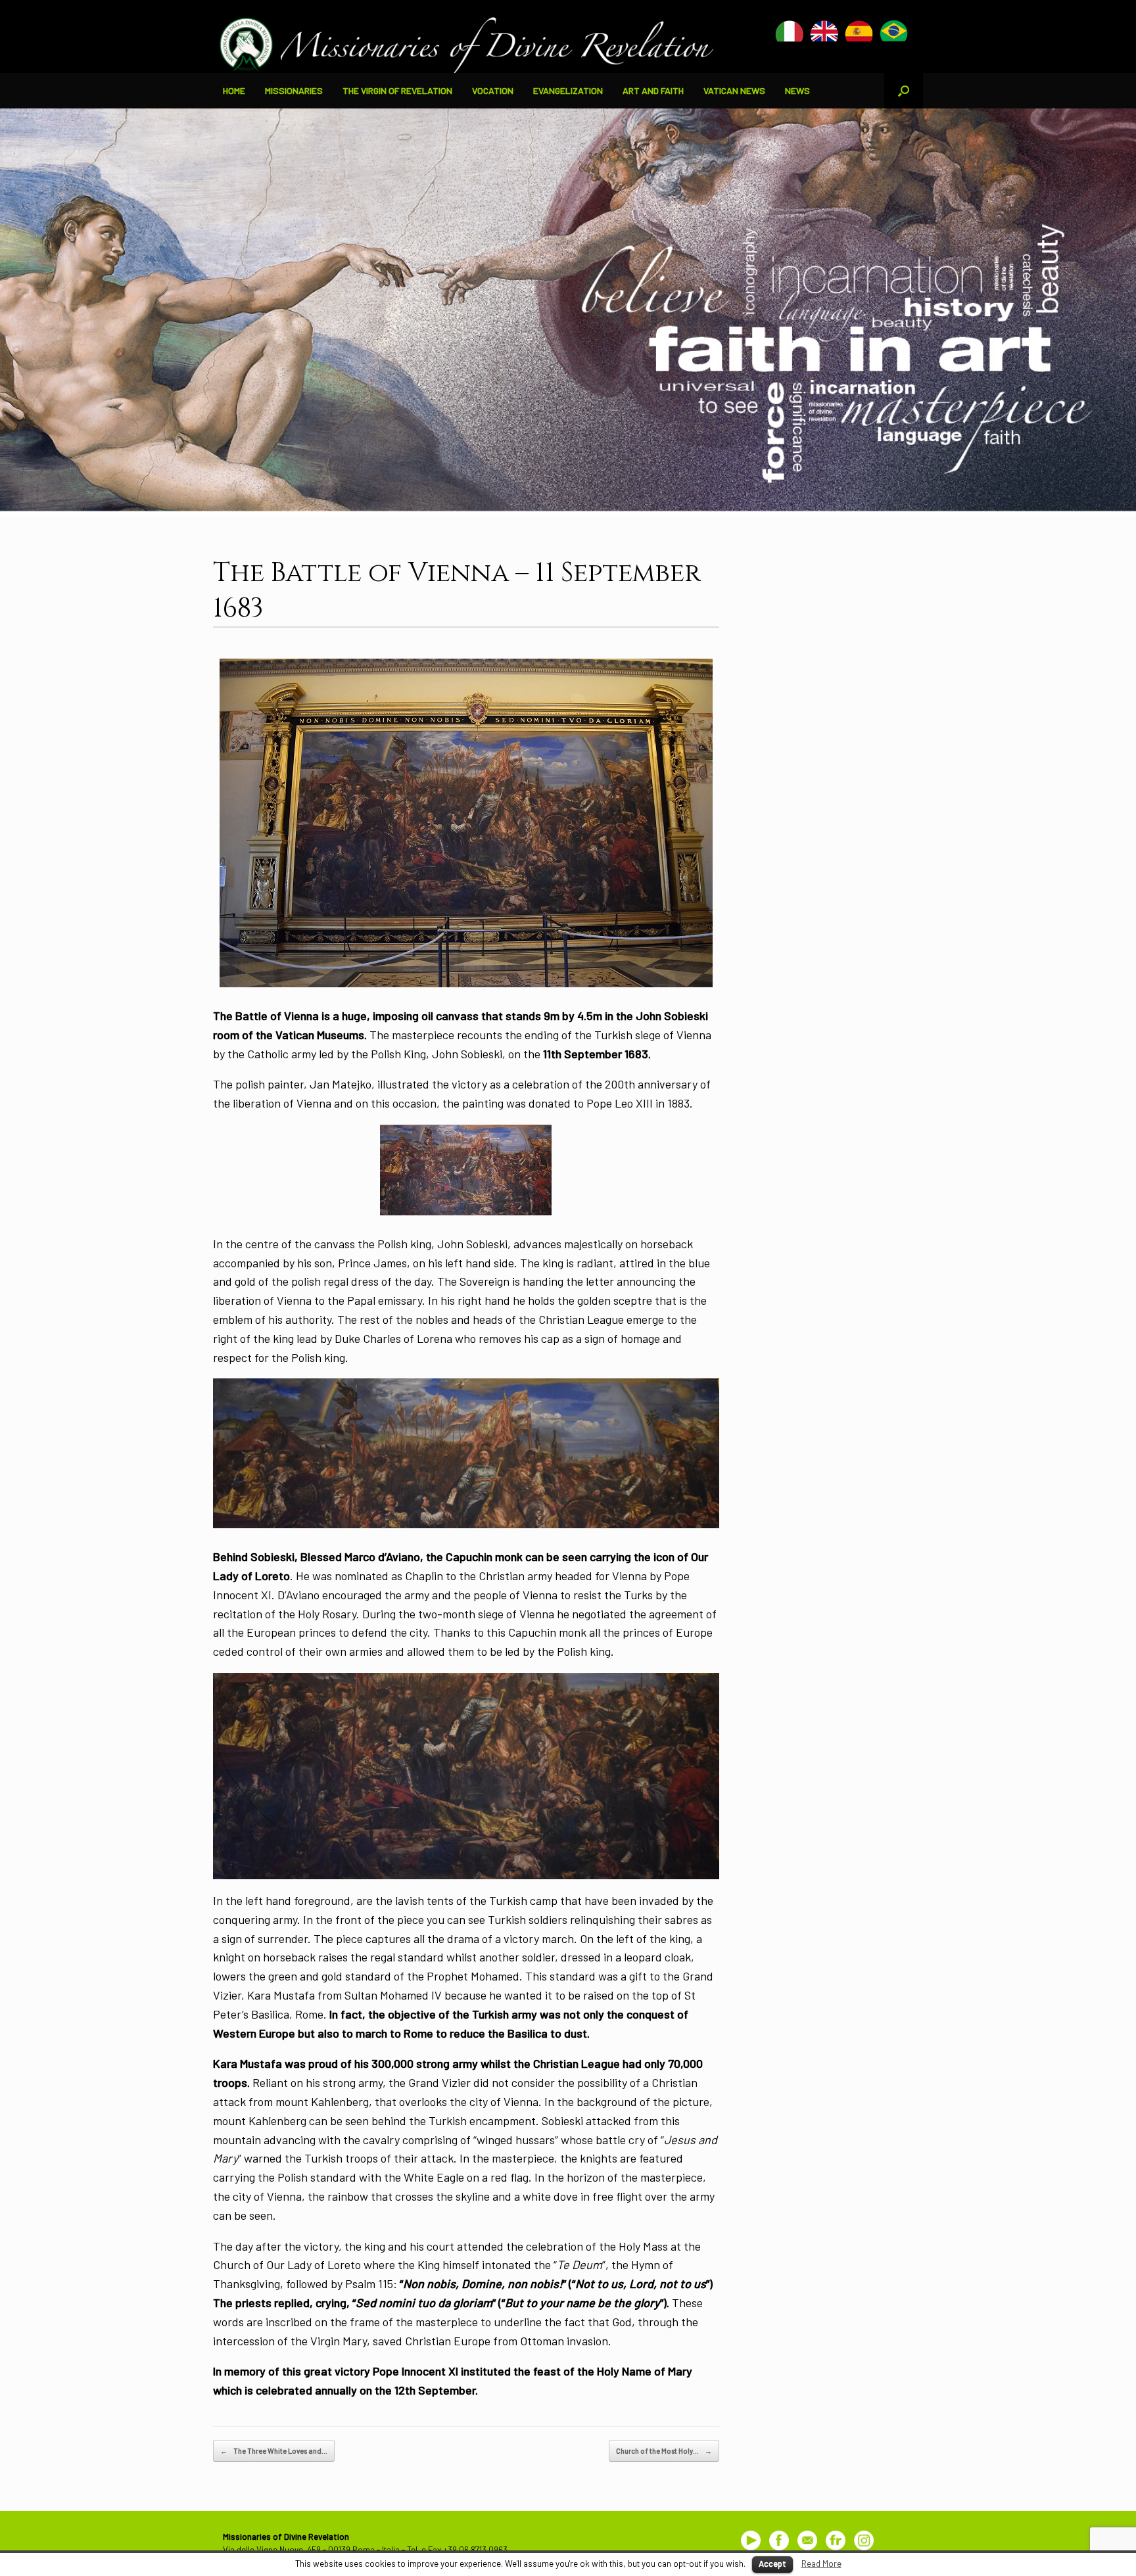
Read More (821, 2564)
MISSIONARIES (294, 90)
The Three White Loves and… (274, 2451)
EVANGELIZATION (568, 90)
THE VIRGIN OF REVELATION (397, 90)
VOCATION (493, 90)
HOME (234, 90)
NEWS (797, 90)
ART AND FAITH (653, 90)
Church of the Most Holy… (664, 2451)
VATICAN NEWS (734, 90)
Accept (772, 2564)
